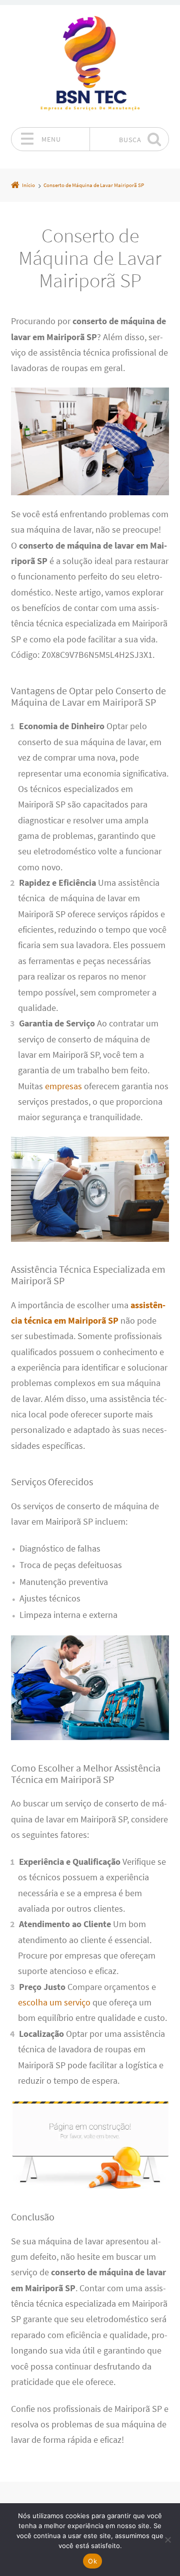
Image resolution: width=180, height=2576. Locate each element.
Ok (92, 2561)
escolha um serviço (54, 2002)
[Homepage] (90, 66)
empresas (63, 1086)
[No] (167, 2540)
